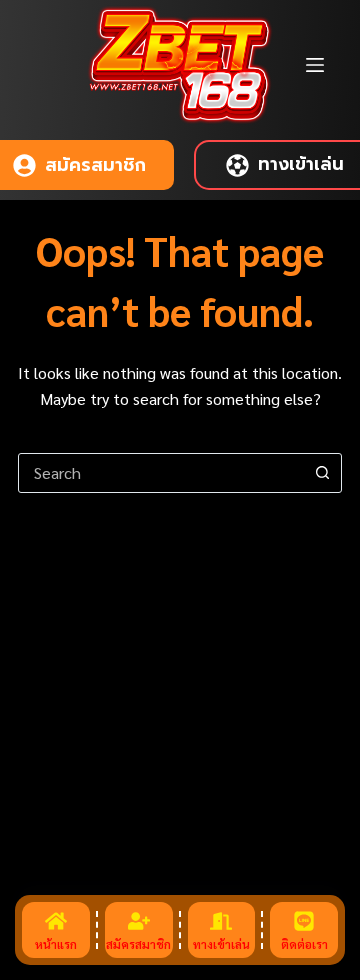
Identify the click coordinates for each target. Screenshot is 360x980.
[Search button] (322, 473)
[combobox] (161, 473)
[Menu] (315, 65)
